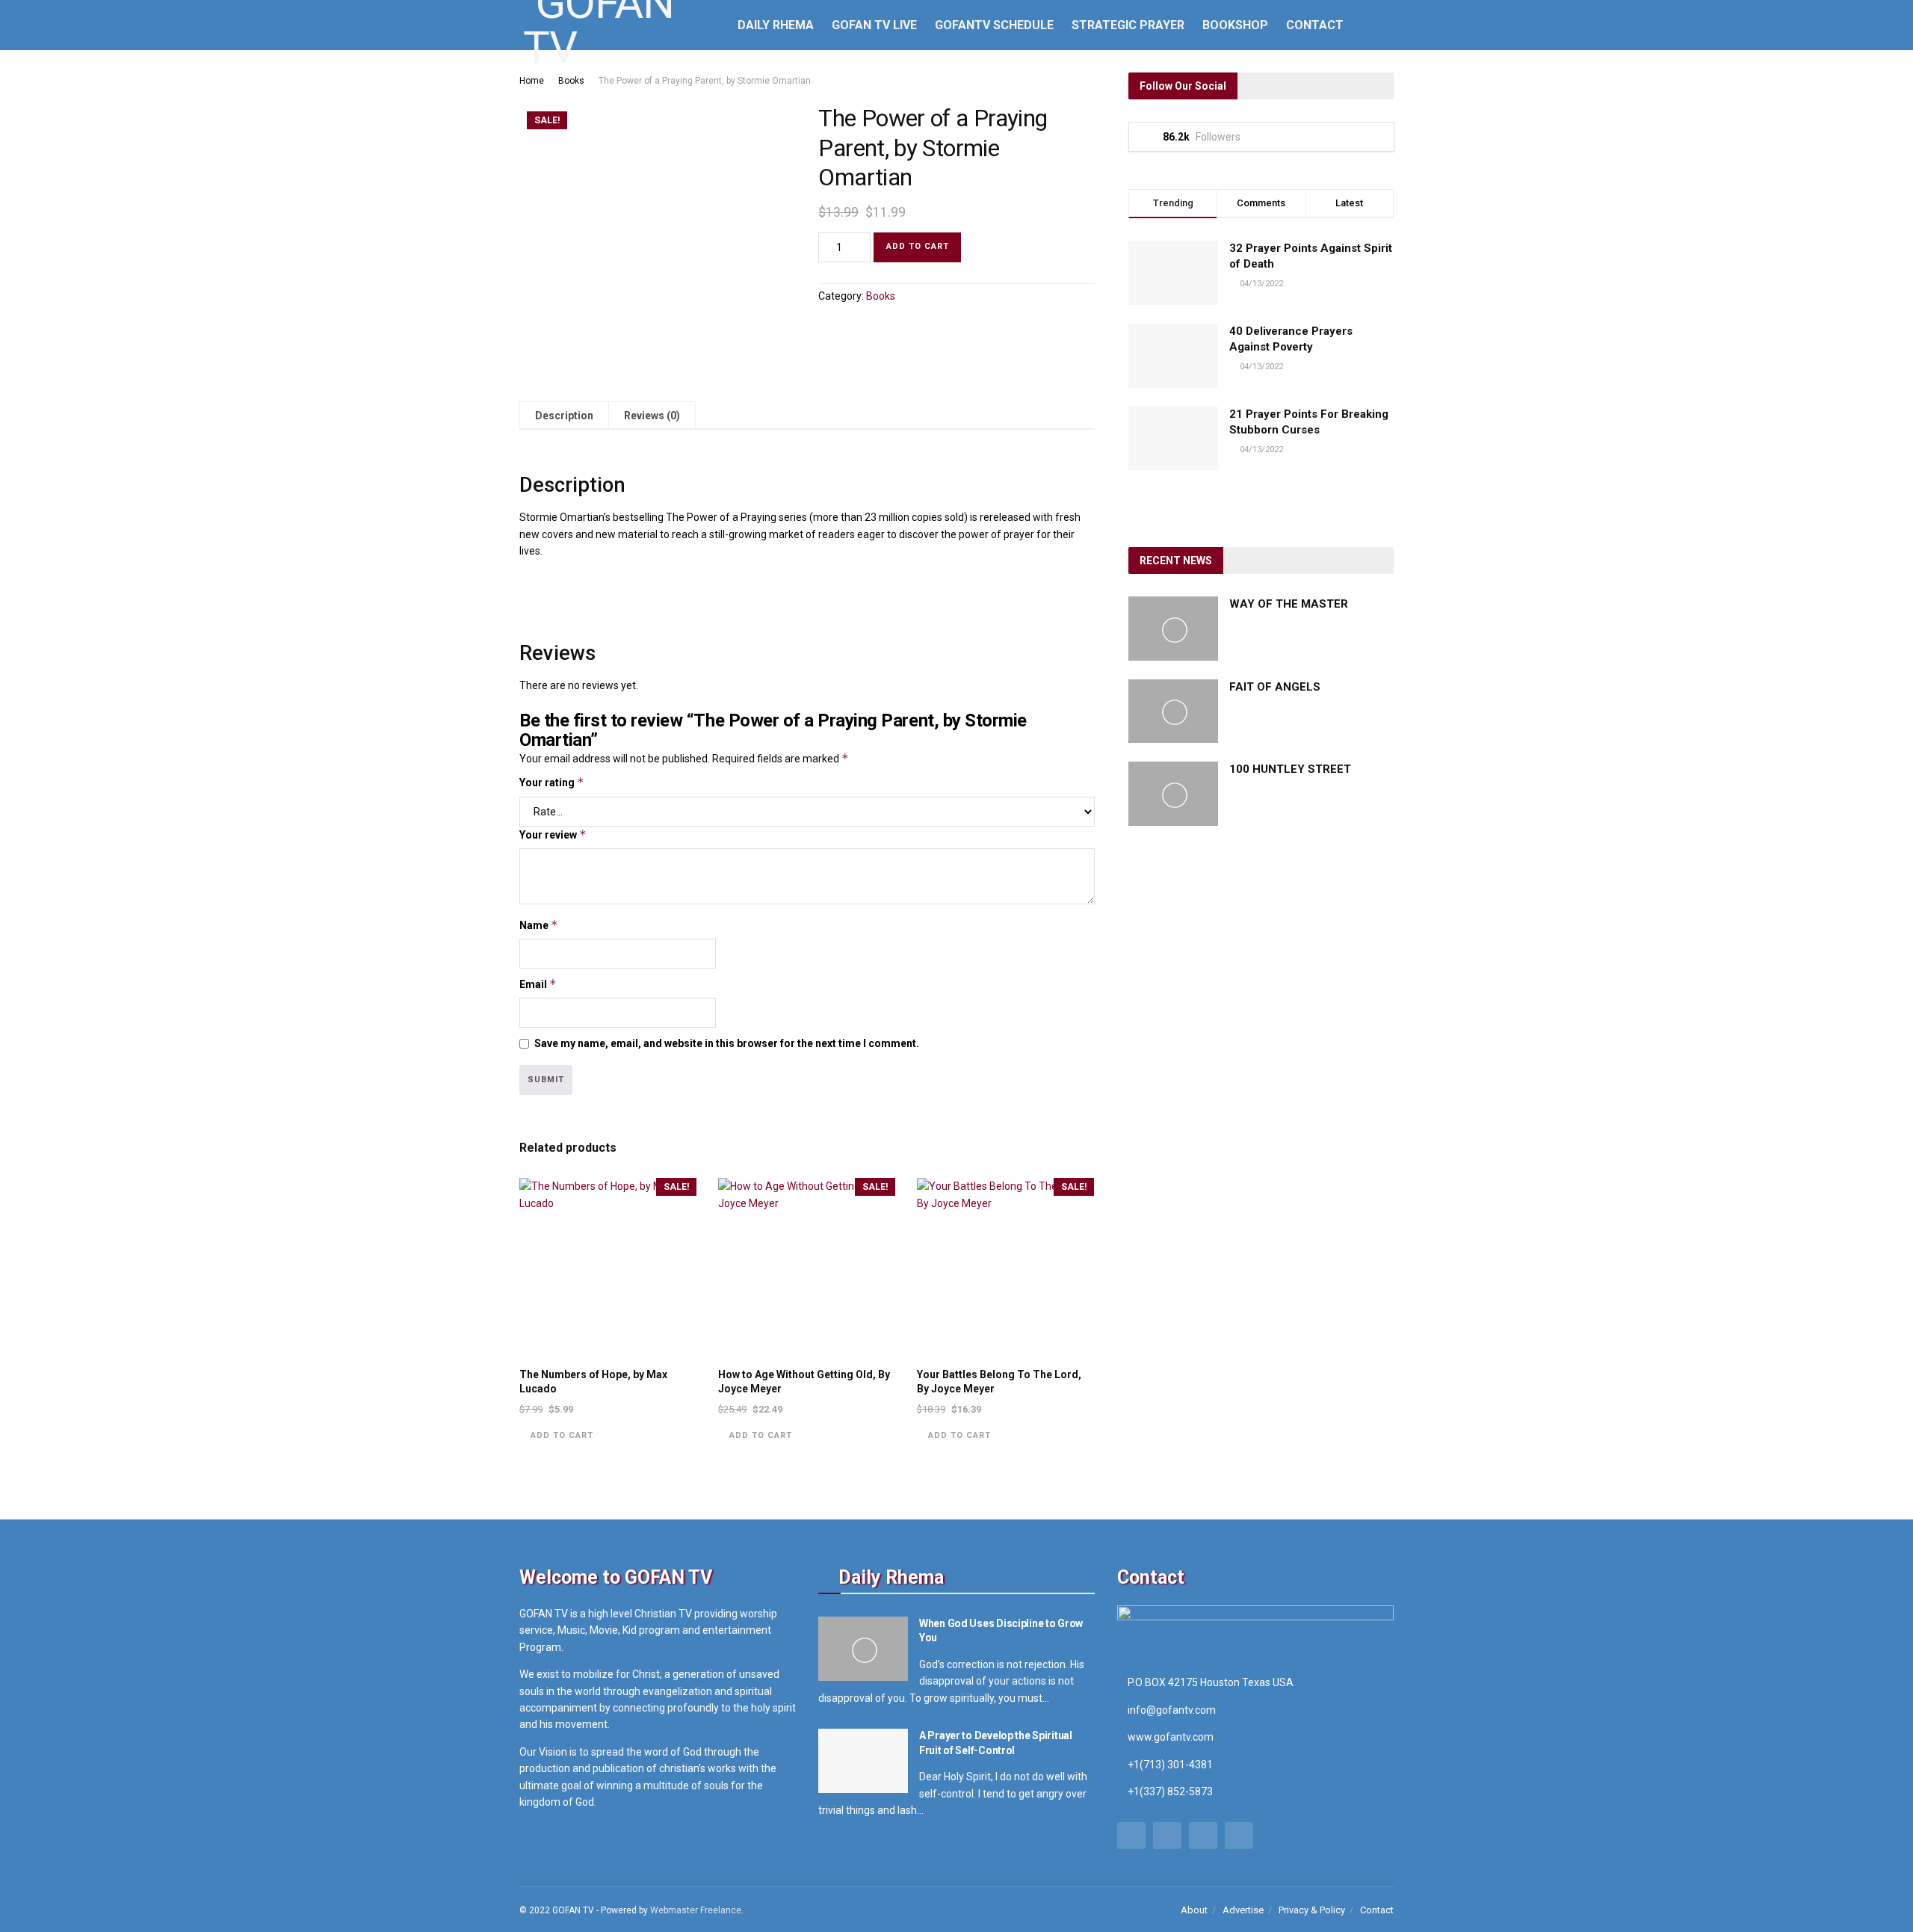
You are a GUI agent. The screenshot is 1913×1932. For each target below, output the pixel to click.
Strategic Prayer (1128, 25)
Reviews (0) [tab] (652, 416)
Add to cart (918, 246)
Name (539, 925)
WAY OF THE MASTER (1289, 604)
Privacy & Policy (1312, 1910)
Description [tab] (564, 416)
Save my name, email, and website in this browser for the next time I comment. (727, 1043)
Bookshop (1235, 25)
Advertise (1243, 1910)
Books (571, 81)
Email (538, 984)
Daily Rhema (776, 25)
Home (532, 81)
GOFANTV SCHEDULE (994, 25)
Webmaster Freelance (696, 1910)
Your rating (552, 782)
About (1194, 1910)
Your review (553, 834)
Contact (1315, 25)
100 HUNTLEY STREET (1290, 769)
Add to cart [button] (562, 1435)
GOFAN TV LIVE (874, 25)
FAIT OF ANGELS (1275, 687)
